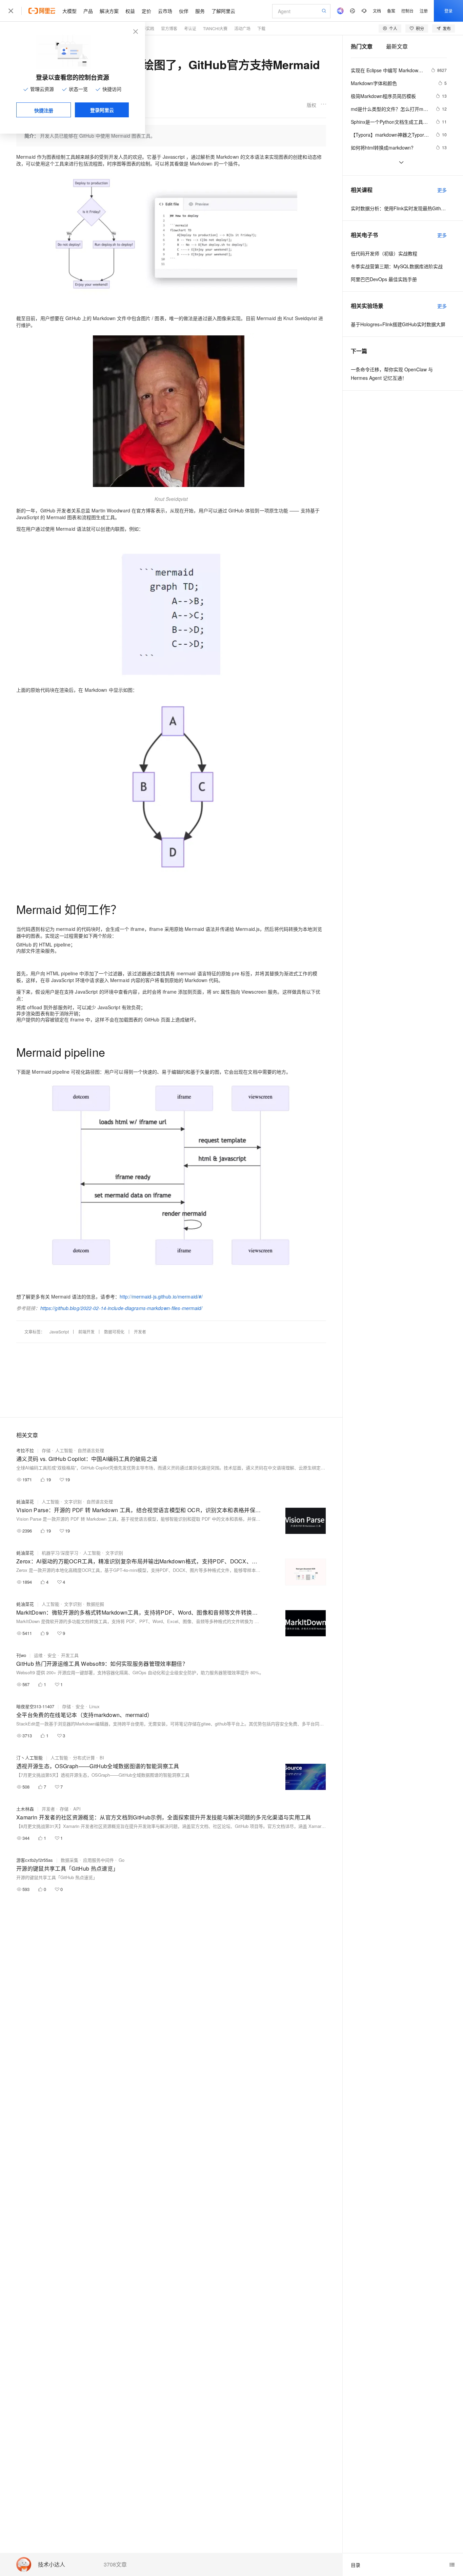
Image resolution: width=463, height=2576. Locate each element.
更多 (442, 190)
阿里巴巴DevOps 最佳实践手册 (384, 279)
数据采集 (69, 1860)
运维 (38, 1655)
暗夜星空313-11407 (35, 1706)
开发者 (140, 1332)
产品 (88, 11)
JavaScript (59, 1332)
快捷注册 (44, 110)
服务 (200, 11)
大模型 (69, 11)
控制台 (407, 11)
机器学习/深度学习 (60, 1553)
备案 (391, 11)
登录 (448, 11)
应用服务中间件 (98, 1860)
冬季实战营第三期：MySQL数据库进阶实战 (397, 266)
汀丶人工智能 (29, 1758)
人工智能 (64, 1450)
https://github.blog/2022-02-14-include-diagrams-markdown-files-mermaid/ (122, 1308)
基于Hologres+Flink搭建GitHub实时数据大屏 (398, 324)
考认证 (190, 28)
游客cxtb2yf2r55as (35, 1860)
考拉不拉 (25, 1450)
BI (102, 1758)
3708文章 (115, 2564)
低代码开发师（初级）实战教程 (384, 253)
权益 (130, 11)
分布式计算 (84, 1758)
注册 (424, 11)
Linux (94, 1706)
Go (122, 1860)
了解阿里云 (223, 11)
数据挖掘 (95, 1604)
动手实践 (146, 28)
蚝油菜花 (25, 1501)
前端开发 (86, 1332)
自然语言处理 (91, 1450)
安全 (52, 1655)
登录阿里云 (102, 110)
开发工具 (70, 1655)
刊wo (21, 1655)
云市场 (165, 11)
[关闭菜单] (11, 11)
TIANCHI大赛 (215, 28)
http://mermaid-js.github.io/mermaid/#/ (161, 1296)
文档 (377, 11)
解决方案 (109, 11)
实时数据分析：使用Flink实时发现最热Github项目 (399, 208)
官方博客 (169, 28)
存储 (46, 1450)
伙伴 (184, 11)
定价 (146, 11)
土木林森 (25, 1809)
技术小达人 (52, 2565)
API (77, 1809)
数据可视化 (114, 1332)
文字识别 (73, 1501)
